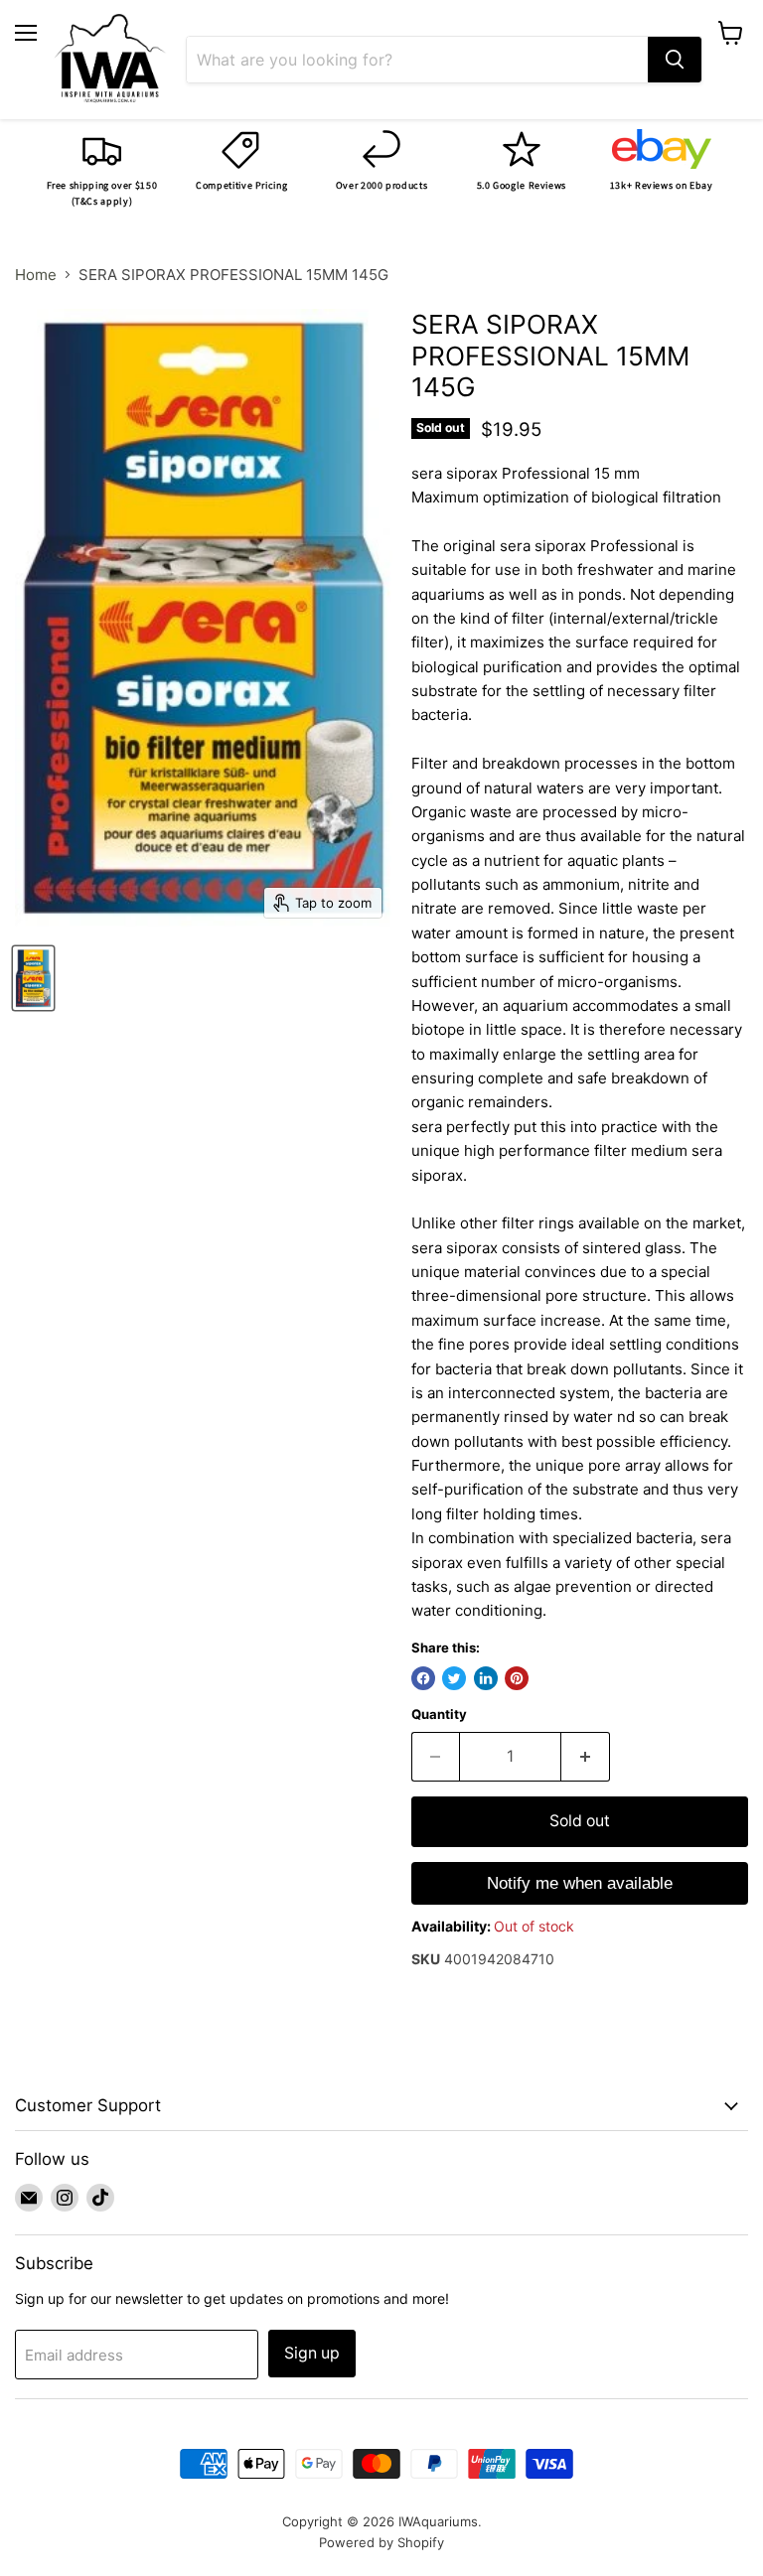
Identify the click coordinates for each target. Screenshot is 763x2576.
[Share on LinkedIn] (486, 1678)
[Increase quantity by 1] (586, 1757)
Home (36, 275)
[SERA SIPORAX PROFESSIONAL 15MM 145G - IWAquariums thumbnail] (33, 978)
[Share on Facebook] (423, 1678)
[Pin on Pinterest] (517, 1678)
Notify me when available (580, 1883)
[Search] (675, 60)
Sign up (312, 2353)
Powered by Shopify (381, 2542)
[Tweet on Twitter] (454, 1678)
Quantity (439, 1715)
